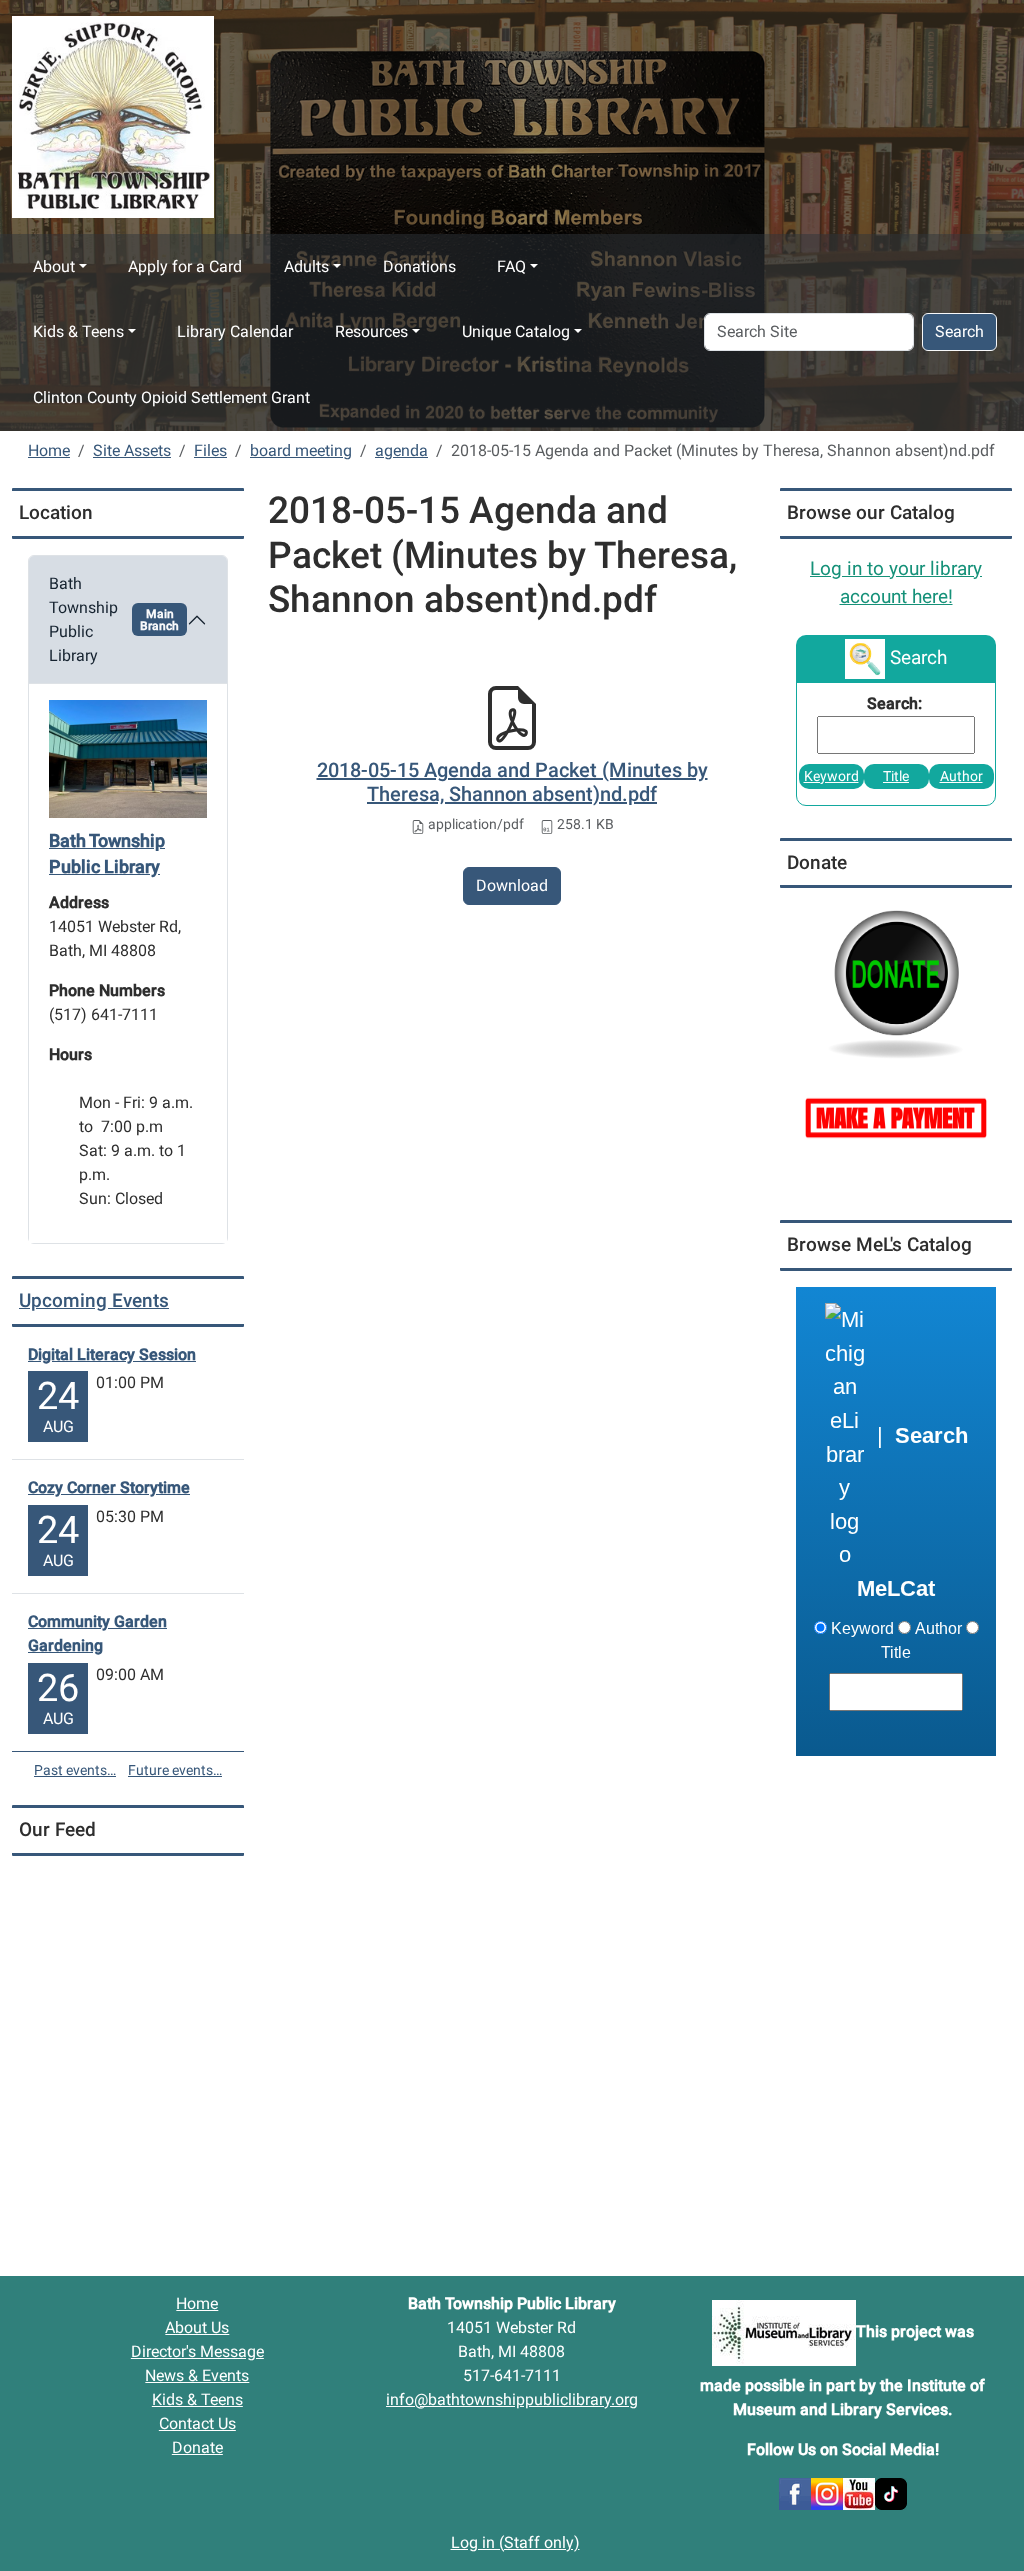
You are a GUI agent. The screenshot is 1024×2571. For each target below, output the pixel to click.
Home (49, 450)
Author (961, 776)
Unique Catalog (516, 331)
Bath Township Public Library (114, 619)
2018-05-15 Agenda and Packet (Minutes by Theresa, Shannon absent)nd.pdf (512, 782)
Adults (306, 266)
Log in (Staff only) (515, 2542)
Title (896, 776)
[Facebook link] (795, 2492)
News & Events (197, 2375)
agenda (401, 450)
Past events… (75, 1770)
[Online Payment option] (896, 1116)
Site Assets (132, 450)
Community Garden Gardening (97, 1633)
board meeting (301, 450)
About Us (197, 2327)
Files (210, 450)
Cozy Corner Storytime (109, 1487)
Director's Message (197, 2351)
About (54, 266)
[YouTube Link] (859, 2492)
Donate (197, 2447)
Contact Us (197, 2423)
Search (959, 331)
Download (512, 885)
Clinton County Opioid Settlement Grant (171, 397)
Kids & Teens (78, 331)
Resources (371, 331)
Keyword (831, 776)
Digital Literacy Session (112, 1354)
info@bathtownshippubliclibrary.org (512, 2399)
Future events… (175, 1770)
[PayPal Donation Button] (896, 981)
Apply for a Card (185, 266)
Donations (419, 266)
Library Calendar (235, 331)
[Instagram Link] (827, 2492)
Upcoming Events (94, 1300)
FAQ (511, 266)
